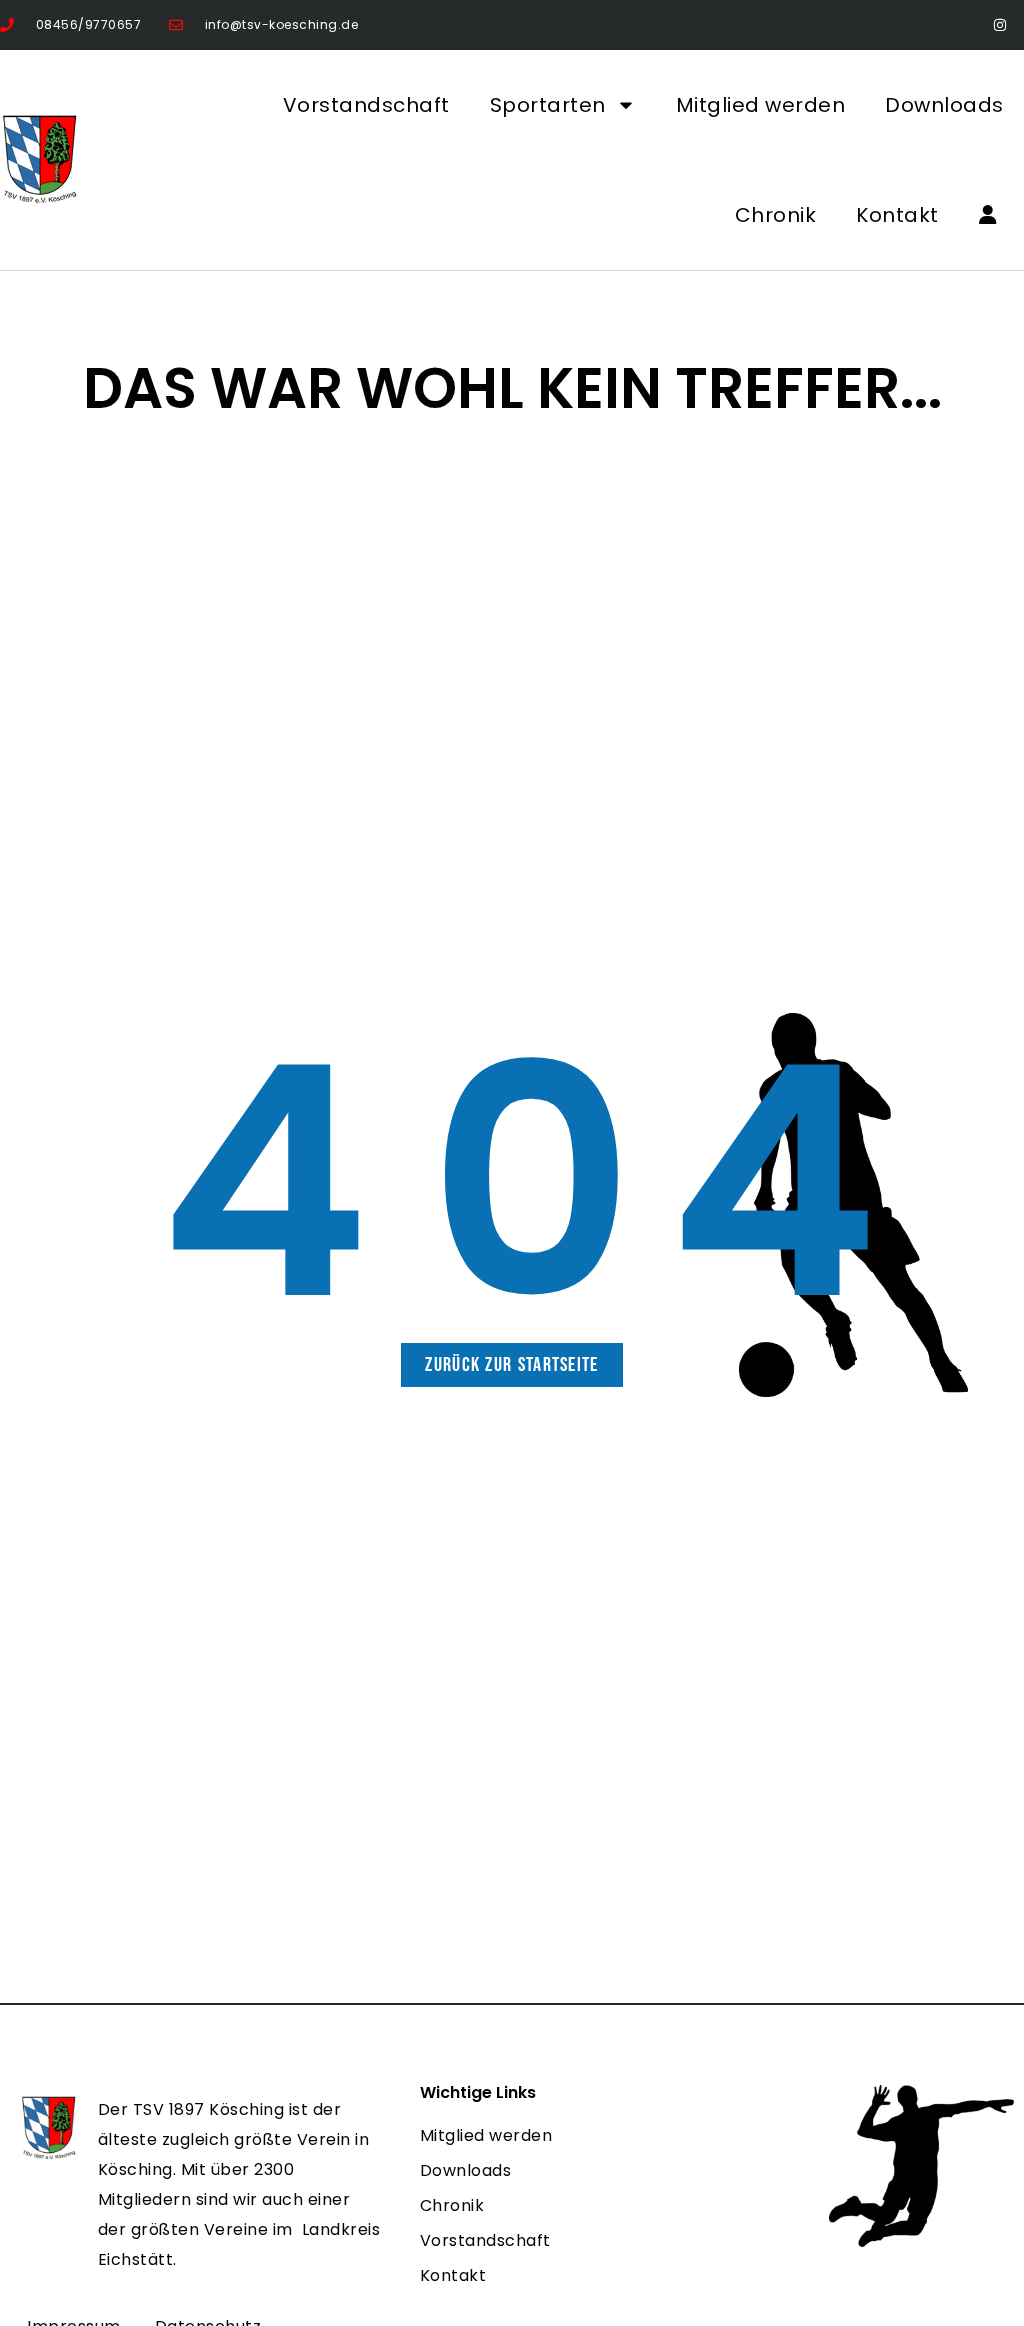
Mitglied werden (761, 105)
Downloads (944, 105)
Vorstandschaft (366, 105)
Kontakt (897, 215)
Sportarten (548, 105)
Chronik (776, 215)
